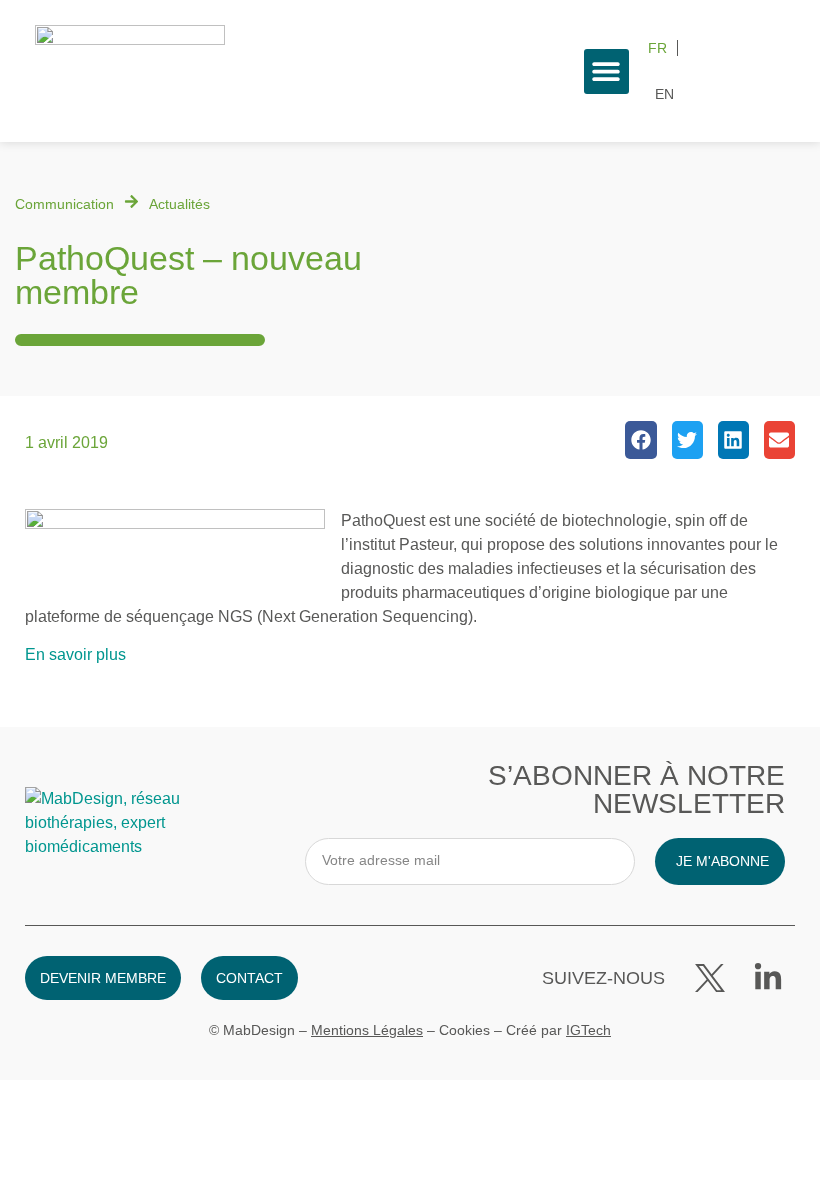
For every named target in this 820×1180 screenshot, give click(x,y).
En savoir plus (75, 654)
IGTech (588, 1030)
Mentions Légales (367, 1030)
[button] (606, 71)
